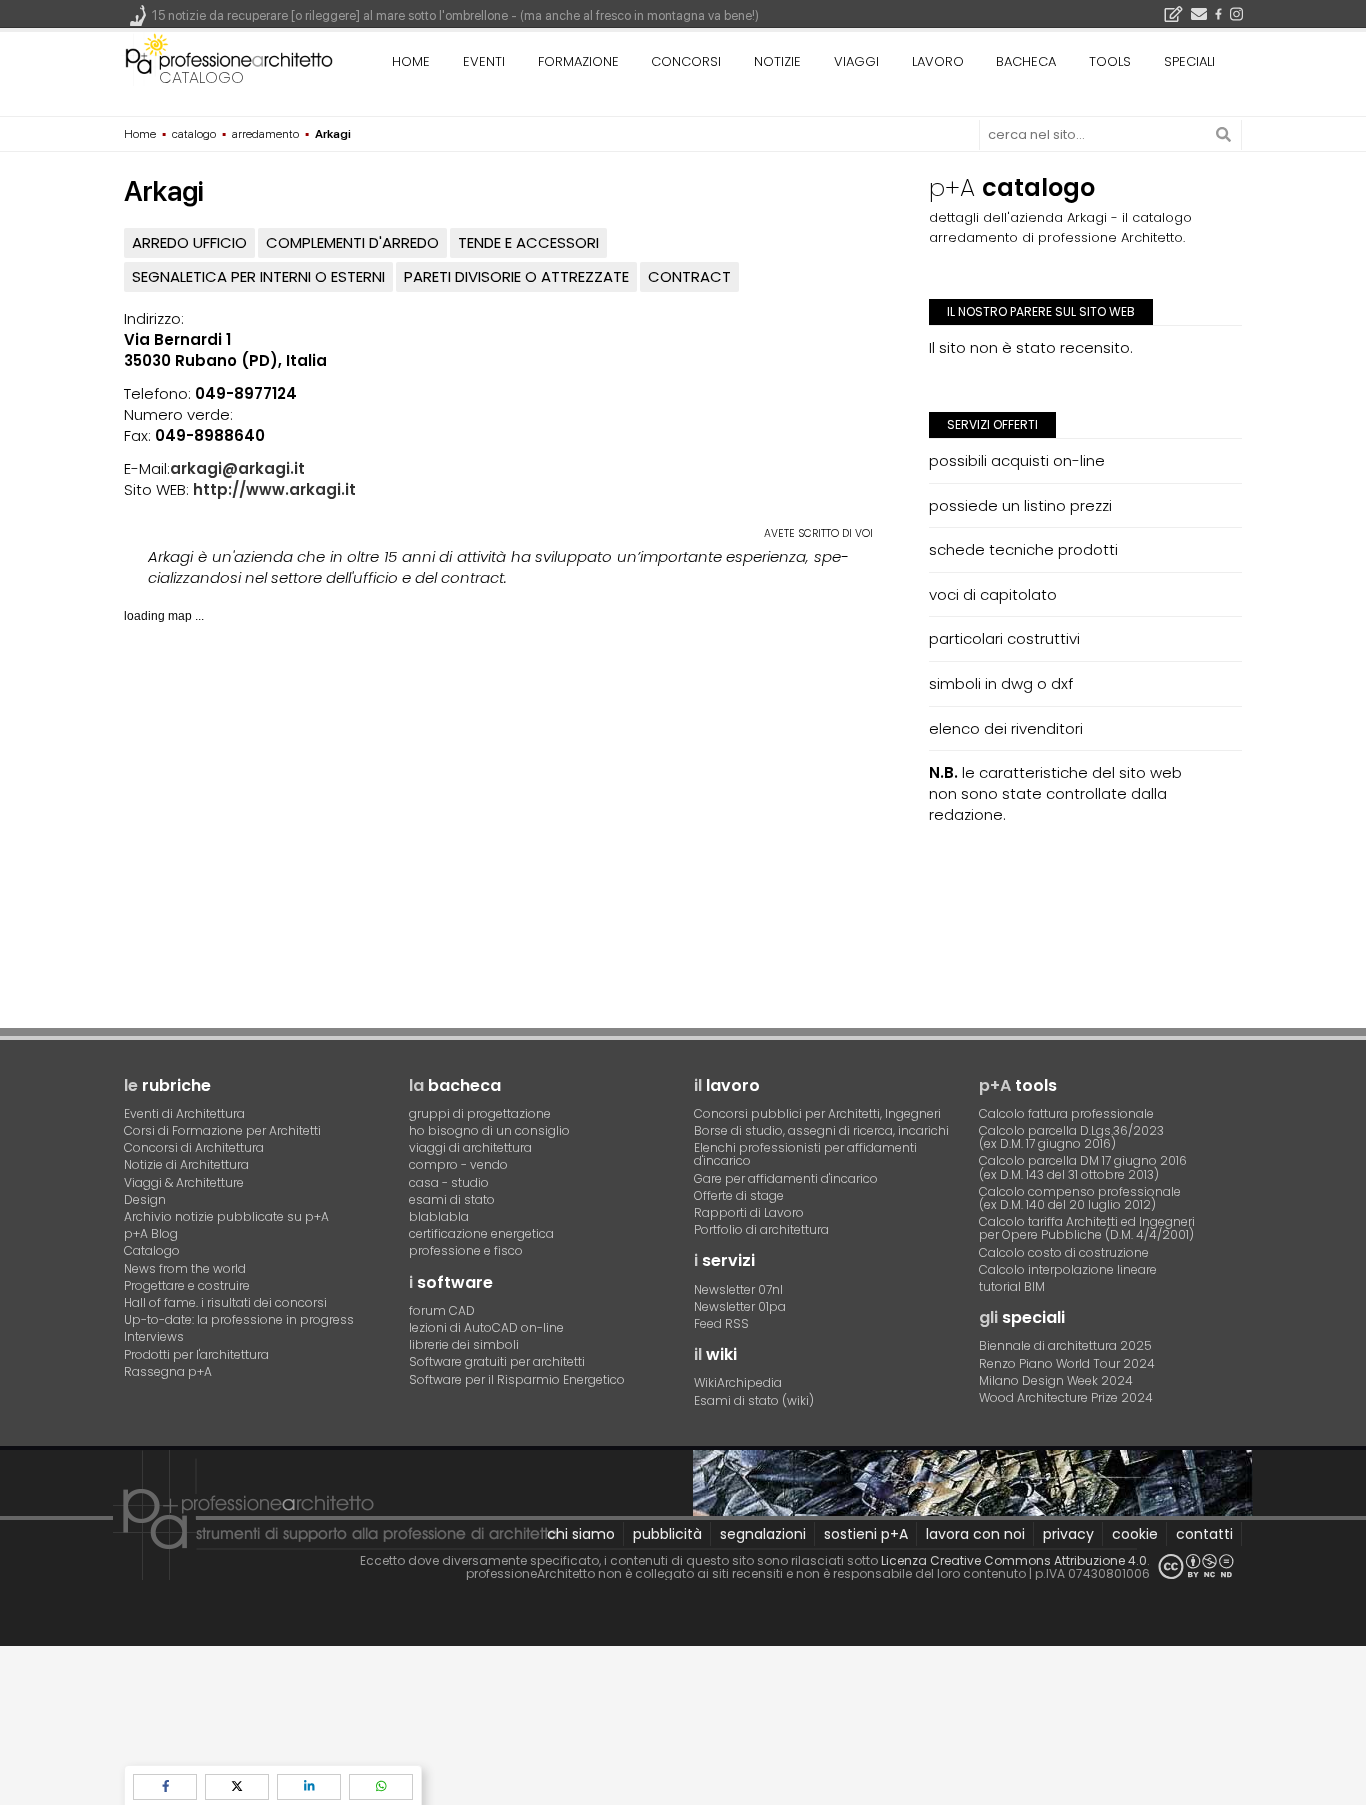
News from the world (185, 1268)
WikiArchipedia (738, 1382)
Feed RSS (721, 1323)
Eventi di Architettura (184, 1113)
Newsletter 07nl (738, 1289)
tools (1110, 61)
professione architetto (229, 59)
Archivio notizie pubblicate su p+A (226, 1216)
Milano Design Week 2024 (1056, 1380)
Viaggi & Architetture (184, 1182)
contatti (1204, 1534)
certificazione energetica (481, 1233)
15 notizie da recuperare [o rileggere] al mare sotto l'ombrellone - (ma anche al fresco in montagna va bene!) (455, 15)
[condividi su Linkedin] (309, 1786)
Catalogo (152, 1250)
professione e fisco (466, 1250)
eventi (484, 61)
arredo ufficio (189, 242)
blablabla (439, 1216)
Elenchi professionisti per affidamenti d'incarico (805, 1154)
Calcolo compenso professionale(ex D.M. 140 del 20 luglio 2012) (1080, 1198)
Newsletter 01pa (740, 1306)
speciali (1189, 61)
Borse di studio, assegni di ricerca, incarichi (821, 1130)
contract (689, 276)
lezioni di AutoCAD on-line (486, 1327)
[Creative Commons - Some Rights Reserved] (1196, 1566)
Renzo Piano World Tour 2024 (1067, 1363)
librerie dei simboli (464, 1344)
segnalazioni (763, 1534)
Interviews (154, 1336)
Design (145, 1199)
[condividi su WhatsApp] (381, 1786)
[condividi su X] (237, 1786)
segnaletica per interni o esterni (258, 276)
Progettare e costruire (187, 1285)
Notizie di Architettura (186, 1164)
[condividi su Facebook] (165, 1786)
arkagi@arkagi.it (237, 468)
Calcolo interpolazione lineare (1068, 1269)
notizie (777, 61)
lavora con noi (975, 1534)
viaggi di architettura (470, 1147)
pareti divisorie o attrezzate (516, 276)
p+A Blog (151, 1233)
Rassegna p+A (168, 1371)
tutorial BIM (1012, 1286)
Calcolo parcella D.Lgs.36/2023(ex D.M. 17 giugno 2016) (1071, 1137)
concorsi (686, 61)
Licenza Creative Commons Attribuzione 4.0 (1014, 1560)
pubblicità (667, 1534)
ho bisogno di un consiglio (489, 1130)
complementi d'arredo (352, 242)
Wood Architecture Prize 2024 (1066, 1397)
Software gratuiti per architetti (497, 1361)
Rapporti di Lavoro (749, 1212)
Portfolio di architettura (761, 1229)
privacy (1068, 1534)
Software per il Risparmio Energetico (517, 1379)
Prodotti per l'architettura (196, 1354)
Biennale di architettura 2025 (1065, 1345)
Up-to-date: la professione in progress (239, 1319)
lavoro (938, 61)
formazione (578, 61)
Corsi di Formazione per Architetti (222, 1130)
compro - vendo (458, 1164)
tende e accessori (528, 242)
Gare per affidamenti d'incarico (786, 1178)
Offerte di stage (739, 1195)
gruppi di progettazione (480, 1113)
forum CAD (442, 1310)
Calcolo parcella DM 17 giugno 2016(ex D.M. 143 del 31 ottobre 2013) (1083, 1167)
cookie (1135, 1534)
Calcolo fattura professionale (1066, 1113)
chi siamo (581, 1534)
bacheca (1026, 61)
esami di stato (452, 1199)
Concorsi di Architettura (194, 1147)
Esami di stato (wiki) (754, 1400)
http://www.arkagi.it (274, 489)
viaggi (856, 61)
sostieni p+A (866, 1534)
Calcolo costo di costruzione (1064, 1252)
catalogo (201, 77)
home (411, 61)
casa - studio (449, 1182)
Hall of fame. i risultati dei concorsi (225, 1302)
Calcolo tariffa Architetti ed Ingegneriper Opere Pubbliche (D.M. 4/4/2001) (1087, 1228)
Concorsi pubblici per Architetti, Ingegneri (817, 1113)
